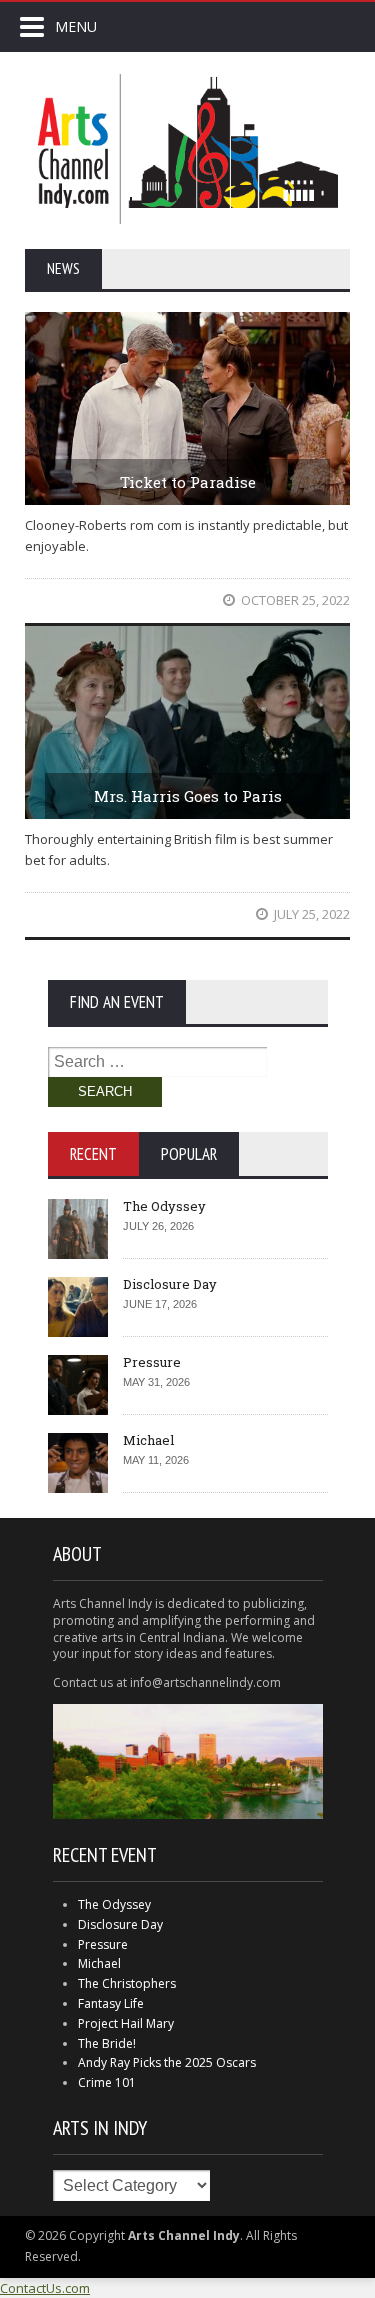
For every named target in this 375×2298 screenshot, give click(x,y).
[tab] (93, 1154)
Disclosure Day (170, 1284)
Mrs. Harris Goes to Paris (188, 796)
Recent (93, 1154)
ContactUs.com (45, 2288)
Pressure (152, 1362)
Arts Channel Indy (188, 149)
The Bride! (107, 2043)
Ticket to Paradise (188, 482)
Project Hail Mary (126, 2023)
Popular (189, 1154)
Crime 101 (107, 2082)
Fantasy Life (111, 2003)
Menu (76, 26)
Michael (148, 1440)
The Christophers (127, 1983)
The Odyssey (164, 1206)
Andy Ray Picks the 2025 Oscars (167, 2062)
